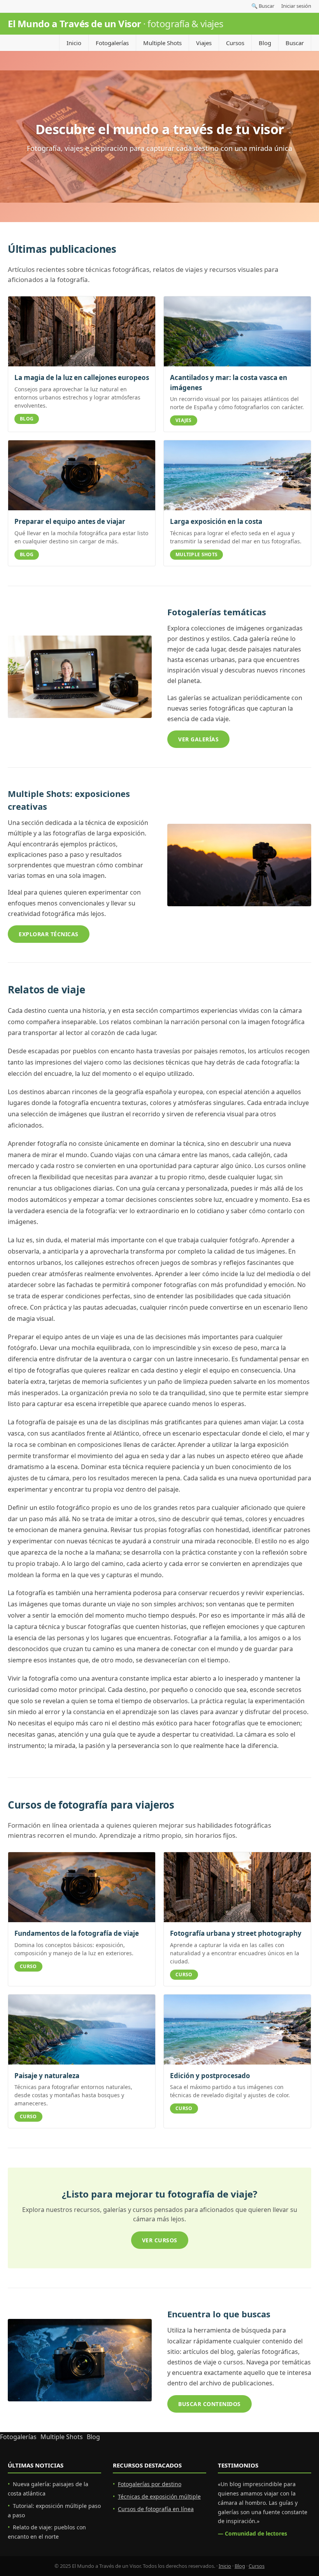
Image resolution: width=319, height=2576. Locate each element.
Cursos (235, 43)
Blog (265, 43)
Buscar (295, 43)
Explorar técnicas (49, 934)
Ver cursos (160, 2240)
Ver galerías (198, 739)
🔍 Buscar (263, 6)
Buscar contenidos (209, 2404)
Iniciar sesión (296, 6)
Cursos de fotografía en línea (156, 2509)
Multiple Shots (162, 43)
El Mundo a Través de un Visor (116, 24)
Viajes (204, 43)
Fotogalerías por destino (150, 2484)
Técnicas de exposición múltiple (159, 2496)
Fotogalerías (112, 43)
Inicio (74, 43)
